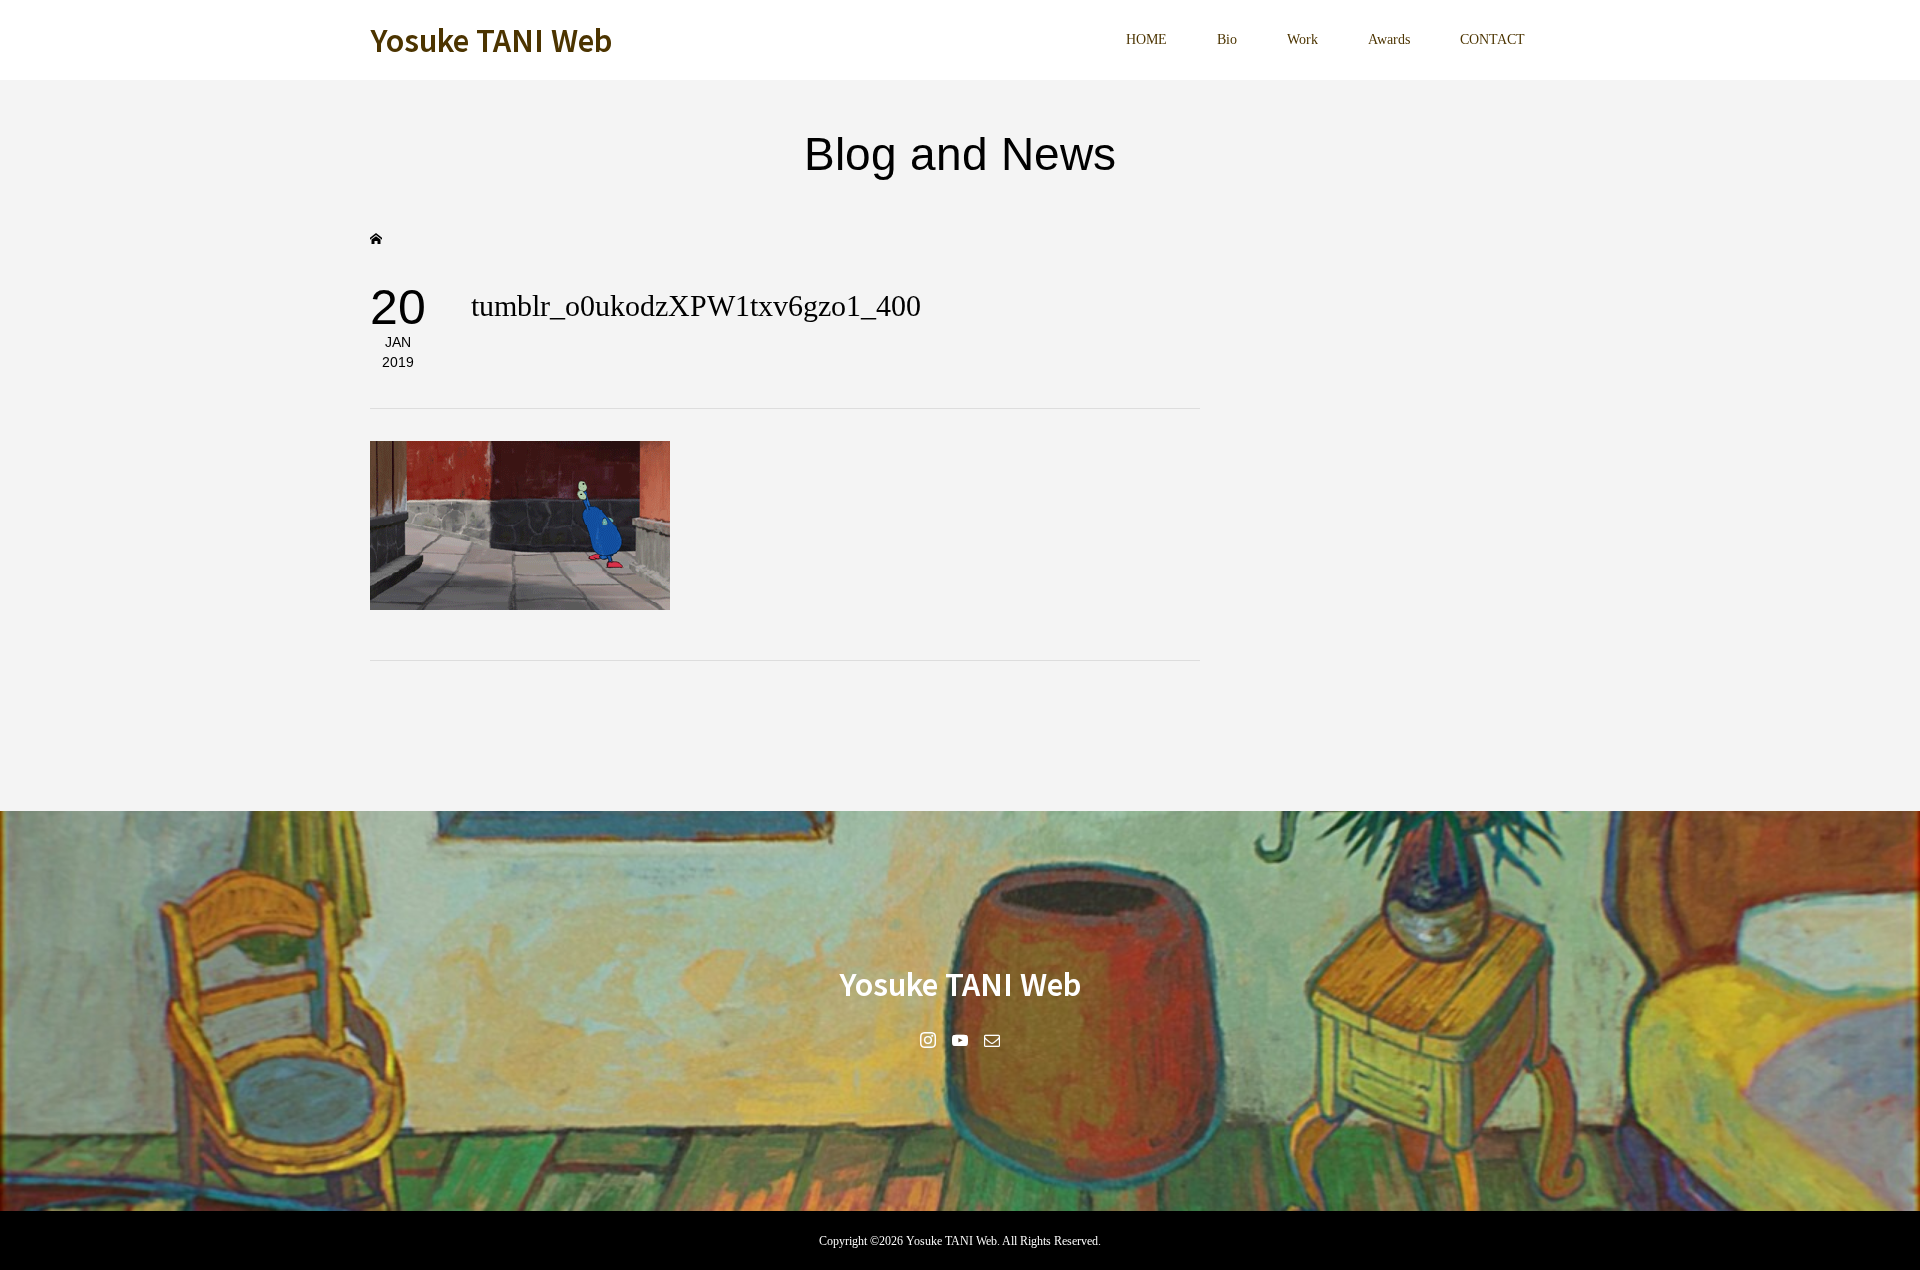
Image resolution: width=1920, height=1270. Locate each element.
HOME (1146, 39)
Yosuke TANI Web (491, 39)
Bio (1227, 39)
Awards (1389, 39)
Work (1302, 39)
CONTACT (1492, 39)
